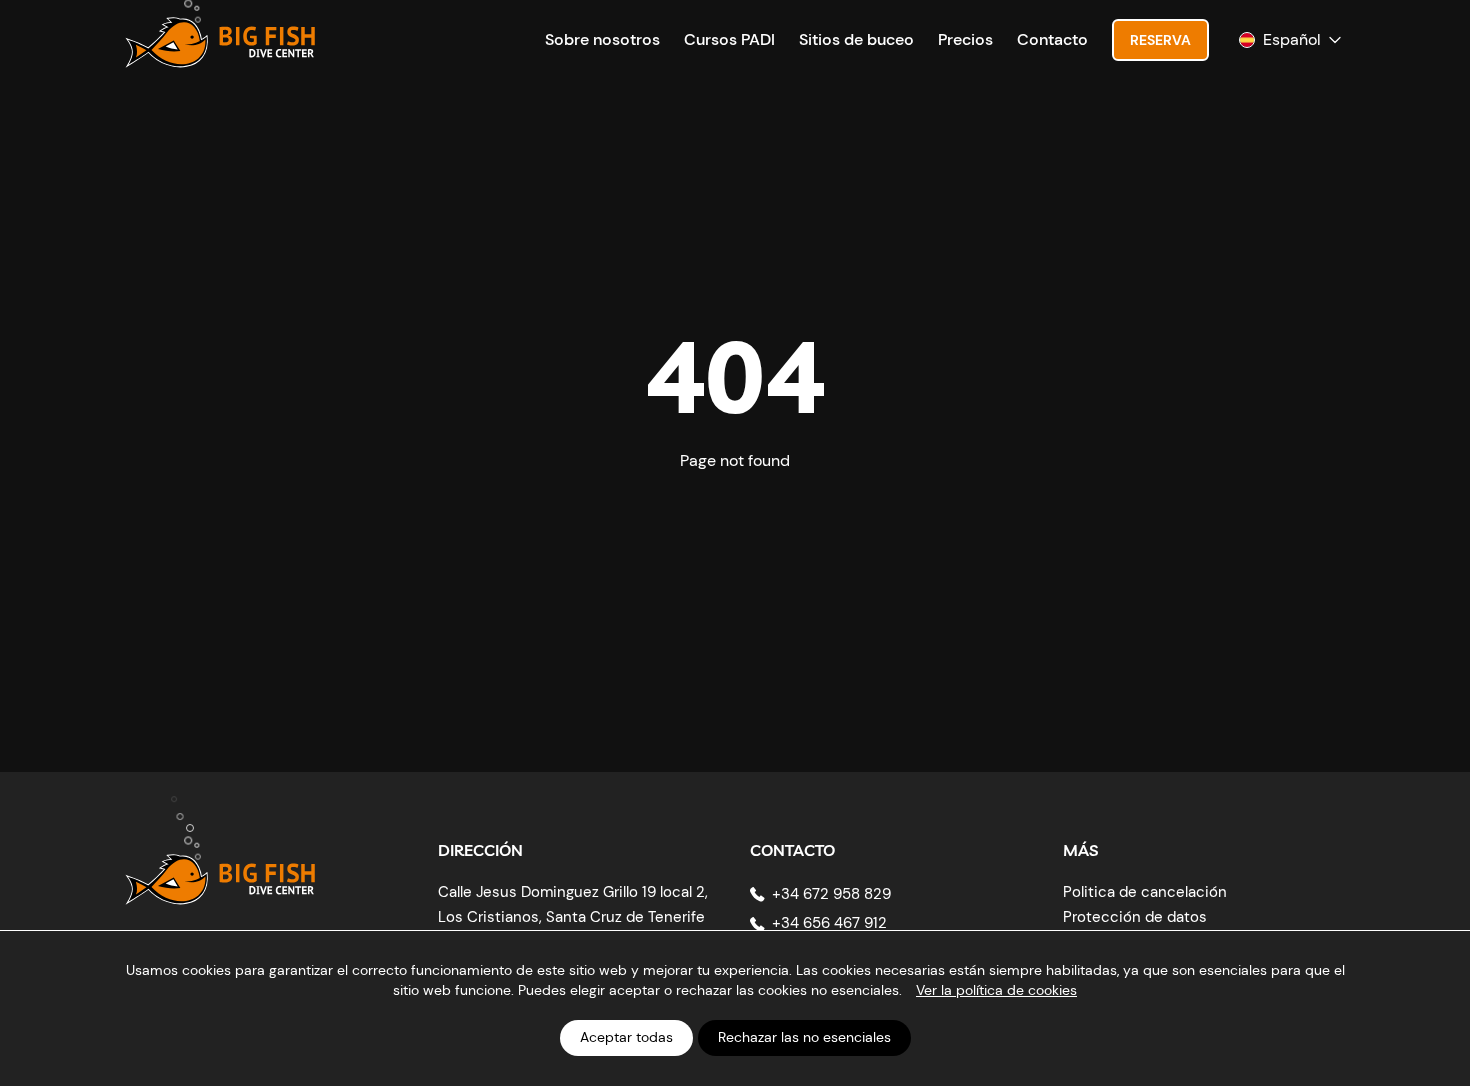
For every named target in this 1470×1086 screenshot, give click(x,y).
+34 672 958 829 (831, 894)
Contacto (1052, 39)
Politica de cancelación (1145, 892)
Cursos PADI (729, 39)
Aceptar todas (626, 1037)
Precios (965, 39)
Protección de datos (1135, 917)
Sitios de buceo (856, 39)
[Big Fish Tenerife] (220, 864)
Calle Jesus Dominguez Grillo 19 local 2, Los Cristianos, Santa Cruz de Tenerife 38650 (573, 917)
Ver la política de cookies (996, 990)
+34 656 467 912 (829, 923)
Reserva (1160, 40)
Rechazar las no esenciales (804, 1037)
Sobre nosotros (602, 39)
